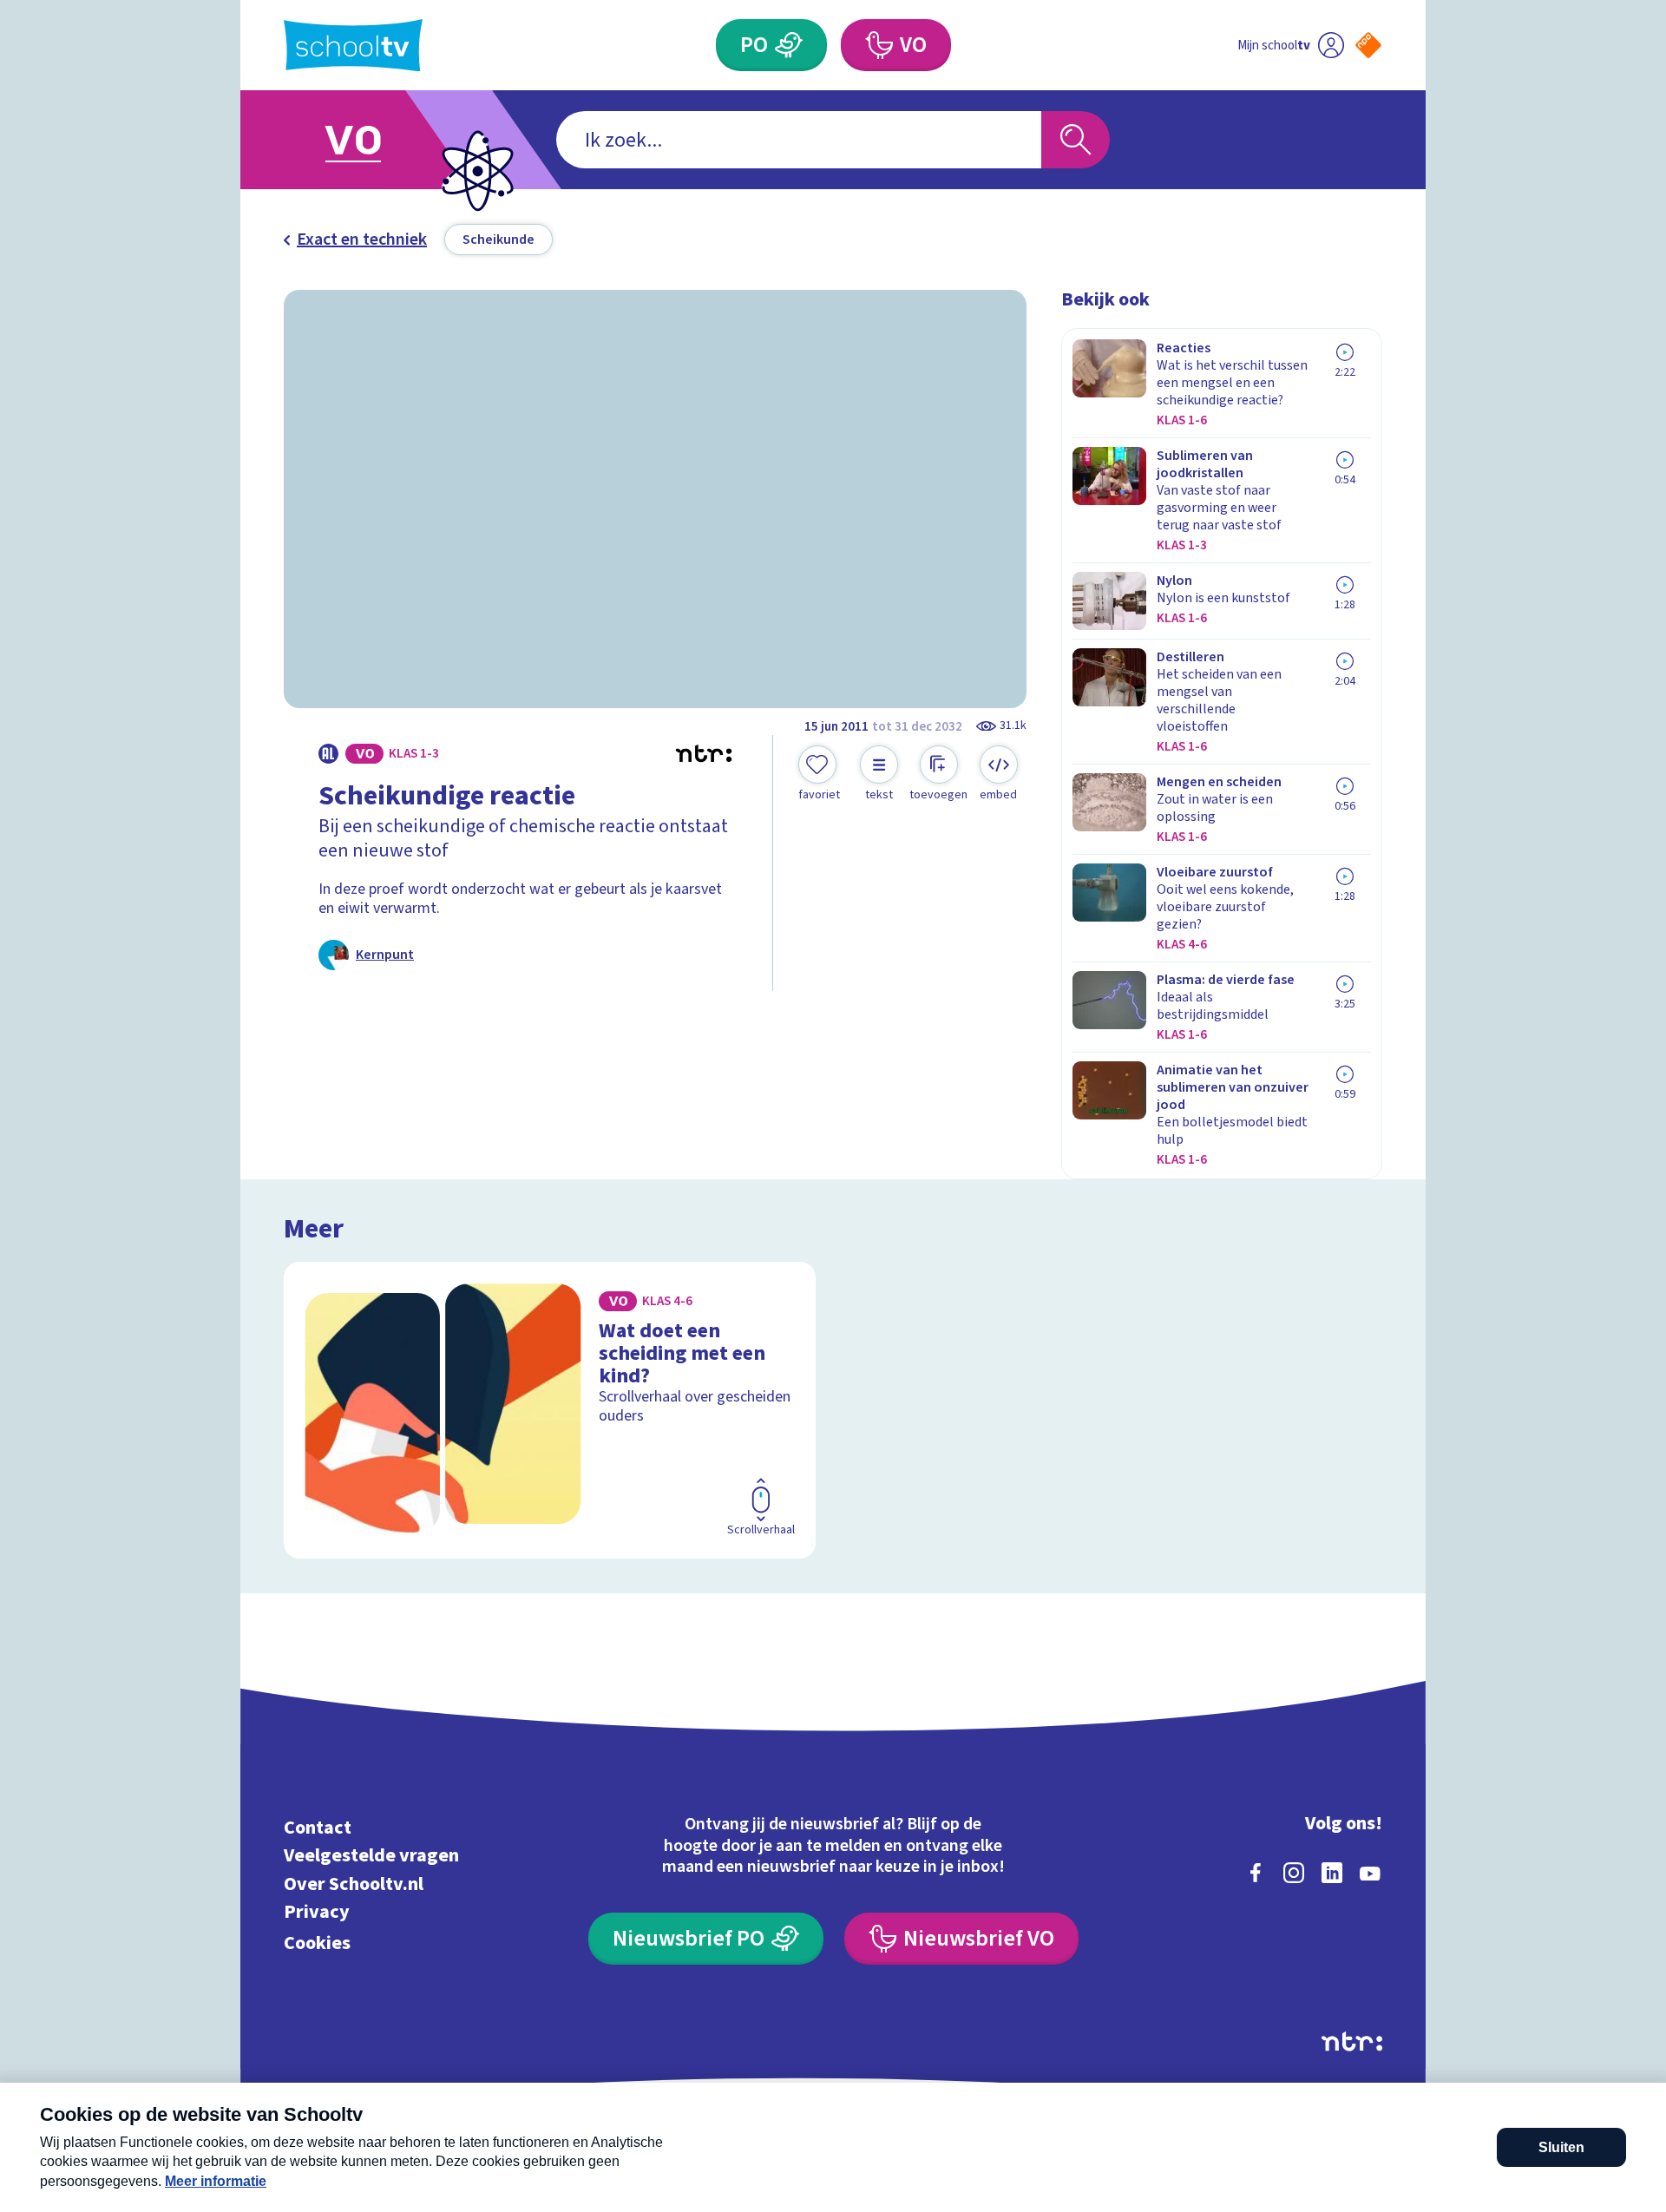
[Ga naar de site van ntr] (1352, 2041)
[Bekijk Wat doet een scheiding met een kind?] (550, 1410)
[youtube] (1370, 1873)
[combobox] (799, 140)
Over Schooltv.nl (354, 1884)
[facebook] (1256, 1873)
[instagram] (1294, 1873)
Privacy (317, 1912)
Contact (318, 1827)
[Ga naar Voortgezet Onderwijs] (371, 140)
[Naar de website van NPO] (1368, 45)
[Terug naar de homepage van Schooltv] (353, 46)
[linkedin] (1332, 1873)
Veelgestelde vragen (371, 1856)
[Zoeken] (1076, 140)
